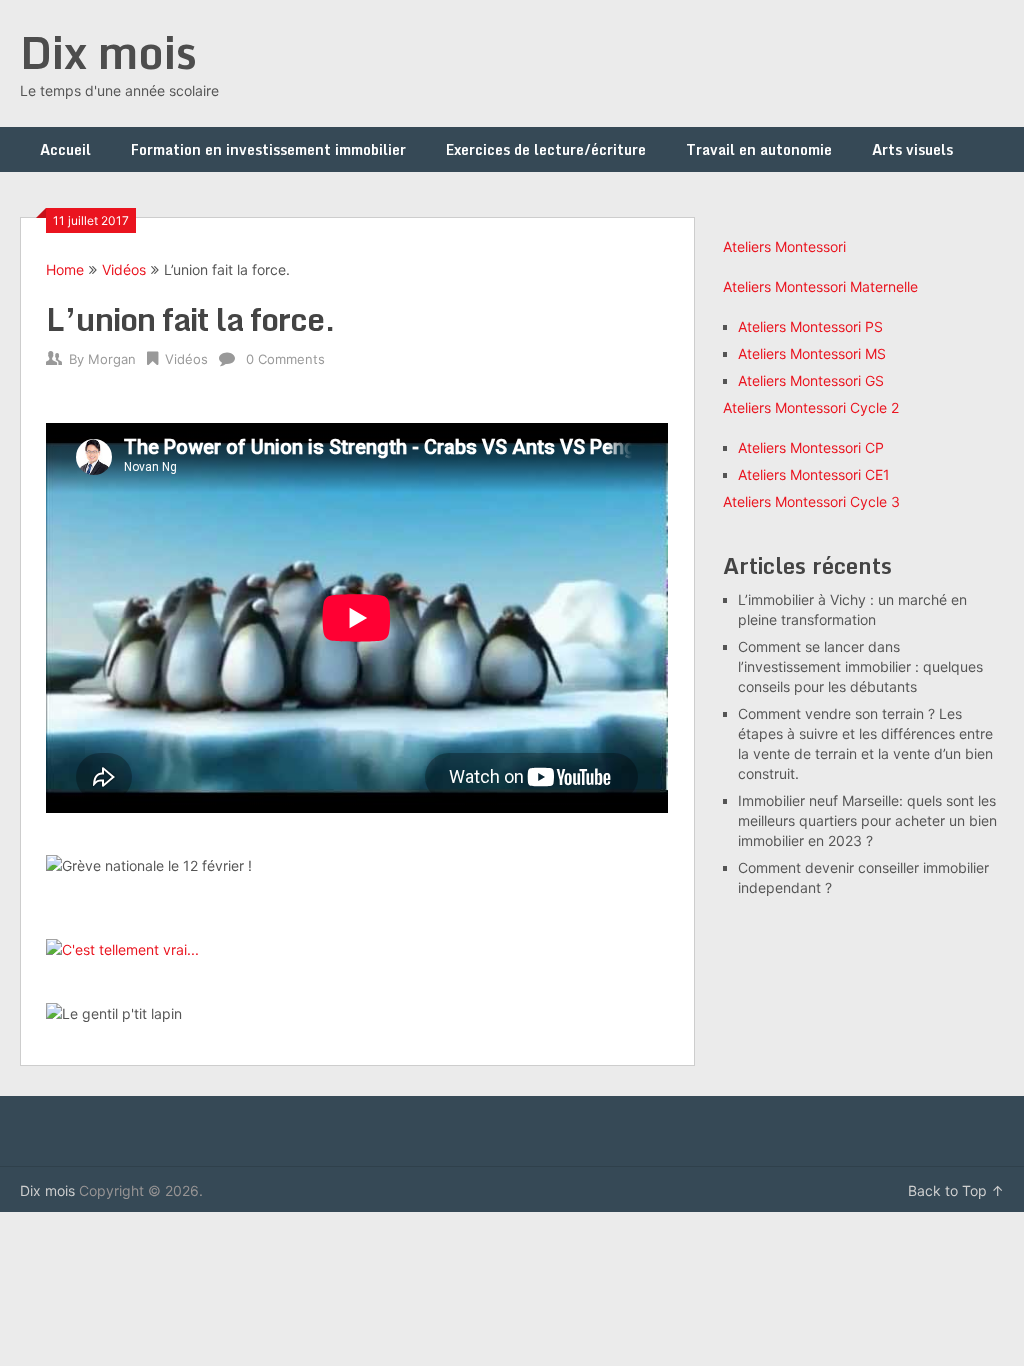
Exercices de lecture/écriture (546, 149)
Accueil (65, 149)
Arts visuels (912, 149)
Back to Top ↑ (956, 1190)
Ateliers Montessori (784, 246)
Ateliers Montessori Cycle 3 (811, 501)
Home (65, 269)
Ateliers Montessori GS (811, 380)
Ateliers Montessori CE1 (814, 474)
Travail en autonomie (759, 149)
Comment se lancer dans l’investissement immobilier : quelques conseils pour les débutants (860, 666)
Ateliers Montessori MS (812, 353)
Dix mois (108, 52)
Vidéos (124, 269)
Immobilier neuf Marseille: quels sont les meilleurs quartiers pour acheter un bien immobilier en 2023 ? (867, 820)
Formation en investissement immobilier (268, 149)
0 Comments (285, 359)
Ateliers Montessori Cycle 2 (811, 407)
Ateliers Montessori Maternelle (820, 286)
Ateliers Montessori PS (810, 326)
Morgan (112, 359)
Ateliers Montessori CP (811, 447)
